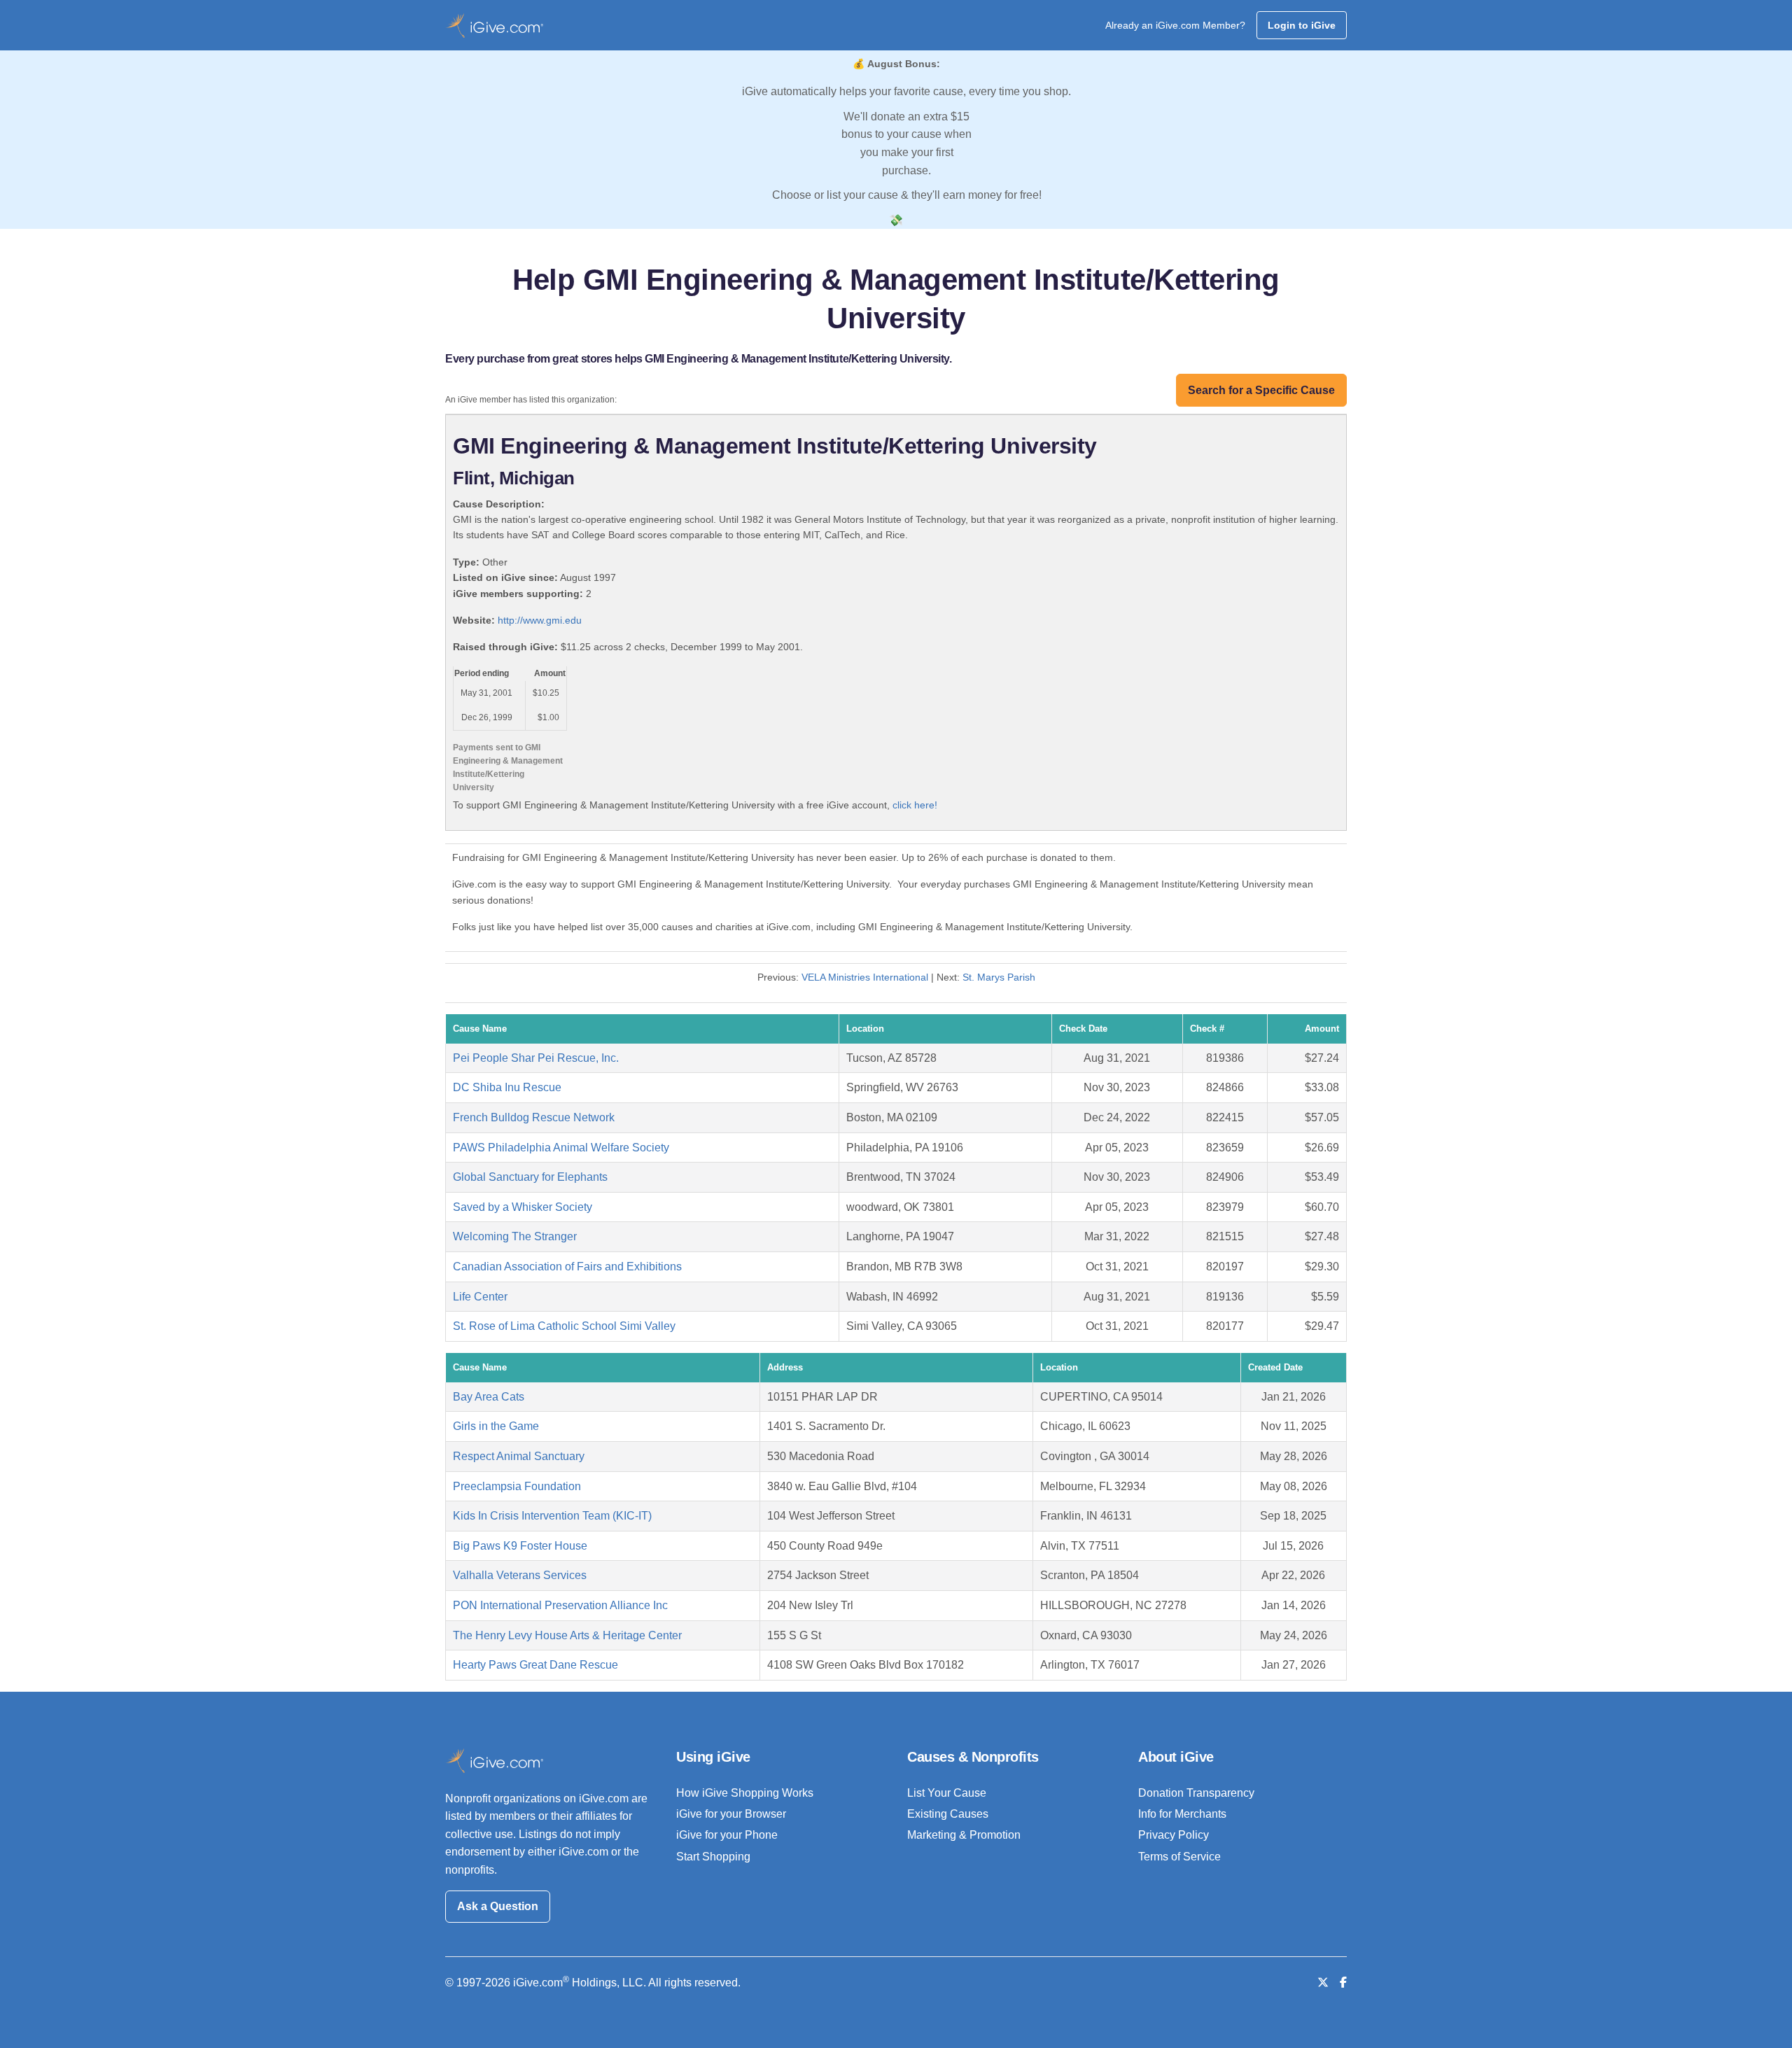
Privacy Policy (1174, 1835)
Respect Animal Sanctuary (519, 1456)
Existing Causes (948, 1814)
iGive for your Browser (731, 1814)
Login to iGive (1302, 25)
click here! (915, 805)
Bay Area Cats (489, 1397)
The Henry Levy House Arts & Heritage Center (567, 1635)
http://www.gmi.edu (540, 620)
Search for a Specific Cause (1261, 390)
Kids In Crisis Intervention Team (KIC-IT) (552, 1516)
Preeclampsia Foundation (517, 1486)
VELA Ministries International (865, 977)
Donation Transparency (1196, 1793)
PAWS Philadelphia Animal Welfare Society (561, 1148)
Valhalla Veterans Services (520, 1575)
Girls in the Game (496, 1426)
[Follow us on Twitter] (1323, 1983)
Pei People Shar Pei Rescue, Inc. (536, 1058)
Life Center (480, 1297)
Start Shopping (713, 1857)
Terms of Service (1179, 1857)
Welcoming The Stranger (515, 1236)
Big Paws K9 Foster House (520, 1546)
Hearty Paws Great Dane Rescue (535, 1665)
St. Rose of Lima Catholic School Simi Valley (564, 1326)
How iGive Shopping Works (745, 1793)
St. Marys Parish (999, 977)
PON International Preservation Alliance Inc (560, 1605)
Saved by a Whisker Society (523, 1207)
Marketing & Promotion (964, 1835)
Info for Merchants (1182, 1814)
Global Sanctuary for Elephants (530, 1177)
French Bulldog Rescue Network (534, 1117)
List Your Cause (947, 1793)
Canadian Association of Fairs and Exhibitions (567, 1267)
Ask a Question (498, 1906)
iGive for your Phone (727, 1835)
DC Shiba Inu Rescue (507, 1087)
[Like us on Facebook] (1343, 1983)
